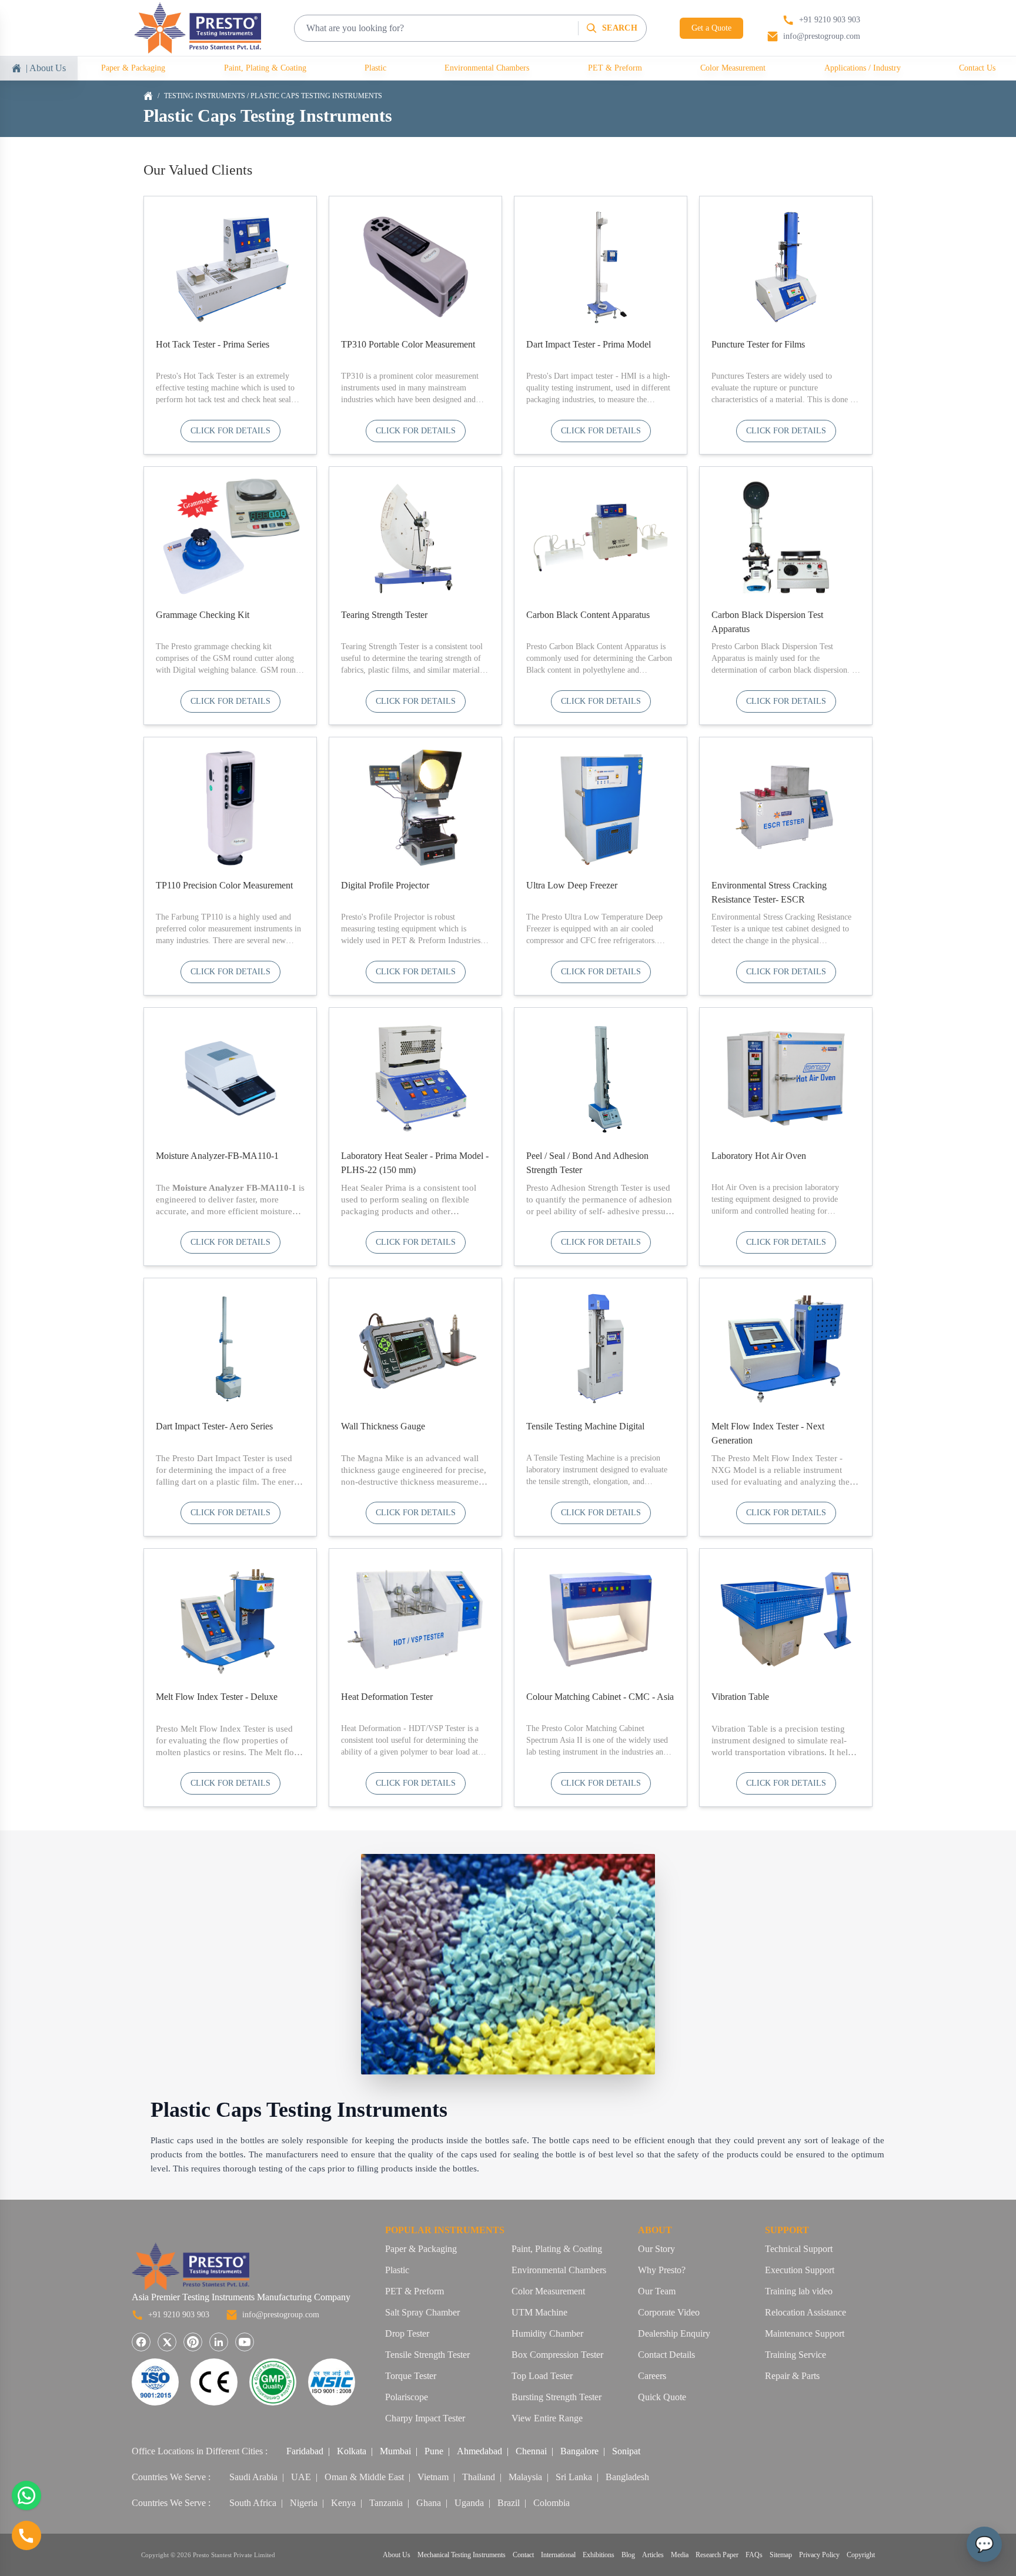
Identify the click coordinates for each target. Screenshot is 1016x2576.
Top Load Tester (542, 2376)
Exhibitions (599, 2555)
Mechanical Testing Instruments (462, 2555)
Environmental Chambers (487, 68)
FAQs (754, 2555)
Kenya (343, 2503)
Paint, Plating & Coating (265, 68)
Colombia (552, 2503)
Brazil (509, 2503)
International (558, 2555)
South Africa (253, 2503)
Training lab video (799, 2291)
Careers (652, 2376)
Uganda (469, 2503)
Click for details (230, 431)
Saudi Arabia (253, 2477)
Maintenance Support (805, 2333)
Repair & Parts (792, 2376)
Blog (628, 2555)
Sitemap (781, 2555)
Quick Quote (662, 2397)
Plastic (375, 68)
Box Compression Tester (557, 2355)
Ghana (429, 2503)
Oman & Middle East (364, 2477)
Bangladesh (627, 2477)
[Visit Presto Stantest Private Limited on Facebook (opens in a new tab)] (141, 2342)
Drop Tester (407, 2333)
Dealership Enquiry (674, 2333)
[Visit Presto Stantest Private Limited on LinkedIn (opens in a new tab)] (219, 2342)
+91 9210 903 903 (179, 2315)
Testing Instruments (205, 96)
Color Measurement (733, 68)
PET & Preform (615, 68)
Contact (523, 2555)
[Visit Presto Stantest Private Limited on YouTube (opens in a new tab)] (245, 2342)
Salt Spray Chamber (422, 2312)
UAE (301, 2477)
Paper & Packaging (133, 68)
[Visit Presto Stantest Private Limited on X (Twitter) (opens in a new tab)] (167, 2342)
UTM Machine (539, 2312)
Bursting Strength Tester (557, 2397)
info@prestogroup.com (281, 2315)
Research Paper (717, 2555)
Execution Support (800, 2270)
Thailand (479, 2477)
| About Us (46, 68)
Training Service (796, 2355)
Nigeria (304, 2503)
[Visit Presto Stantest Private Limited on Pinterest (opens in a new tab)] (193, 2342)
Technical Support (799, 2249)
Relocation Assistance (806, 2312)
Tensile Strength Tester (427, 2355)
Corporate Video (669, 2312)
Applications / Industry (863, 68)
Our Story (656, 2249)
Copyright (861, 2555)
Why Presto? (662, 2270)
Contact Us (977, 68)
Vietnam (433, 2477)
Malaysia (525, 2477)
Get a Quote (711, 28)
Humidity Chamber (547, 2333)
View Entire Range (547, 2418)
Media (680, 2555)
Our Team (657, 2291)
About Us (397, 2555)
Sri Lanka (574, 2477)
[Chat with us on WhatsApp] (26, 2495)
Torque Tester (411, 2376)
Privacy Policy (819, 2555)
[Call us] (26, 2535)
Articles (653, 2555)
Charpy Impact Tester (425, 2418)
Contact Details (666, 2355)
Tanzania (386, 2503)
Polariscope (407, 2397)
